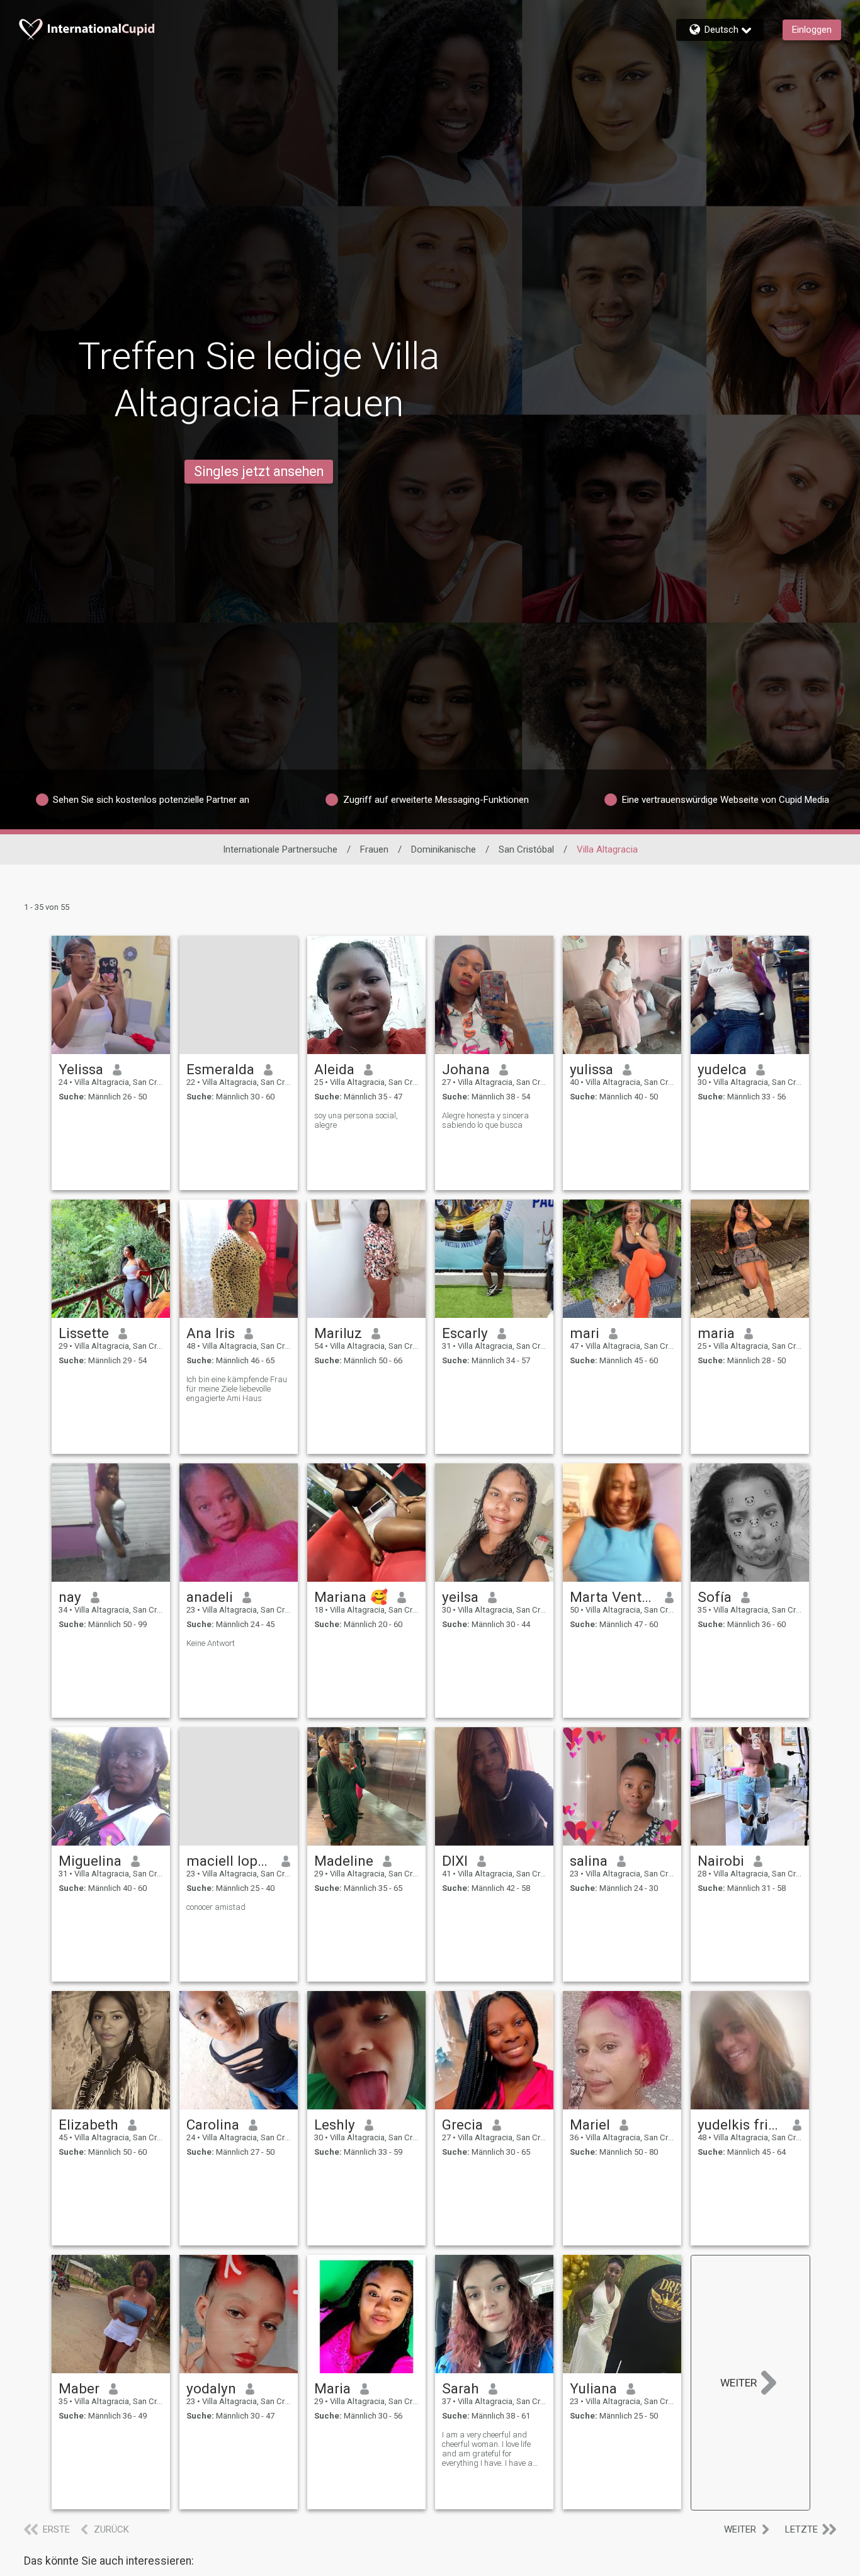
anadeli (210, 1597)
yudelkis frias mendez (741, 2125)
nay (70, 1597)
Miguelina (90, 1861)
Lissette (84, 1333)
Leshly (335, 2125)
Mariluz (338, 1333)
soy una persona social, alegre (356, 1120)
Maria (332, 2388)
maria (716, 1333)
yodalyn (211, 2388)
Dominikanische (444, 849)
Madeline (344, 1861)
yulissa (591, 1069)
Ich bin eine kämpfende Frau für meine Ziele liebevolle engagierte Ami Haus (237, 1389)
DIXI (455, 1861)
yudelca (722, 1069)
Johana (466, 1069)
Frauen (374, 849)
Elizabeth (88, 2125)
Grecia (462, 2125)
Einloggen (812, 30)
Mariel (590, 2125)
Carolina (213, 2125)
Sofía (715, 1597)
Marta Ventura (613, 1597)
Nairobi (721, 1861)
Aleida (334, 1069)
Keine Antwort (211, 1643)
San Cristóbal (526, 849)
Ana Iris (211, 1333)
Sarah (461, 2388)
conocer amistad (216, 1907)
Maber (79, 2388)
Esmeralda (220, 1069)
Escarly (465, 1333)
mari (585, 1333)
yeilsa (460, 1597)
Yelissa (81, 1069)
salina (589, 1861)
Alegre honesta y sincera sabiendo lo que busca (485, 1120)
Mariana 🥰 (351, 1597)
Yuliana (593, 2388)
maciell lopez (229, 1861)
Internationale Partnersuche (280, 849)
